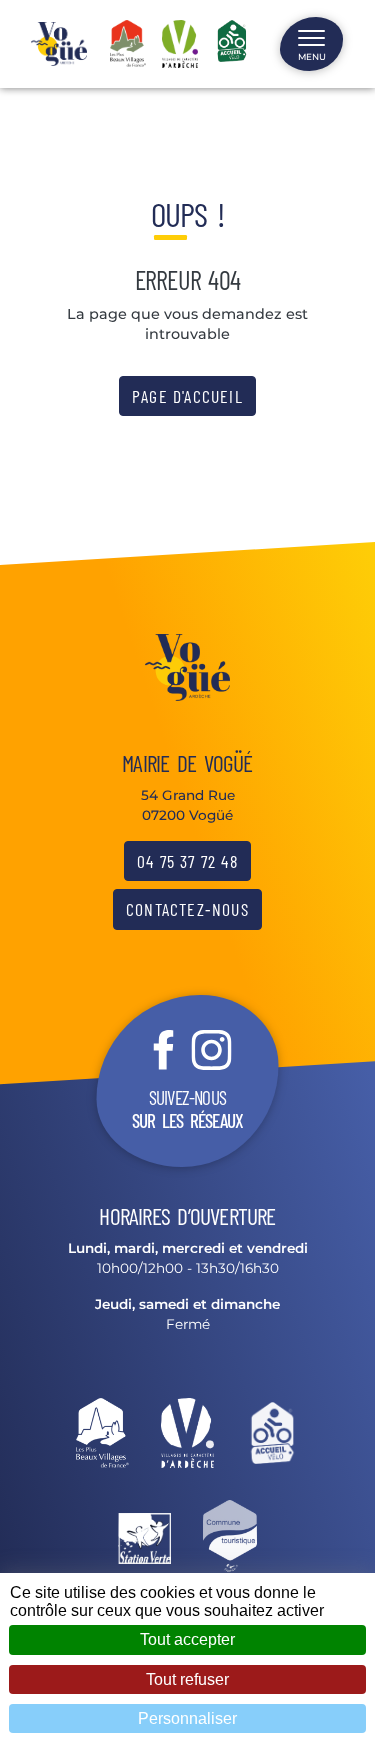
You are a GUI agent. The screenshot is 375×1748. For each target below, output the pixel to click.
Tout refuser (187, 1679)
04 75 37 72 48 (187, 861)
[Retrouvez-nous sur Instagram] (212, 1049)
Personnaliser (187, 1718)
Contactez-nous (187, 909)
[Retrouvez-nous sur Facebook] (164, 1049)
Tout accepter (187, 1639)
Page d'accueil (187, 396)
